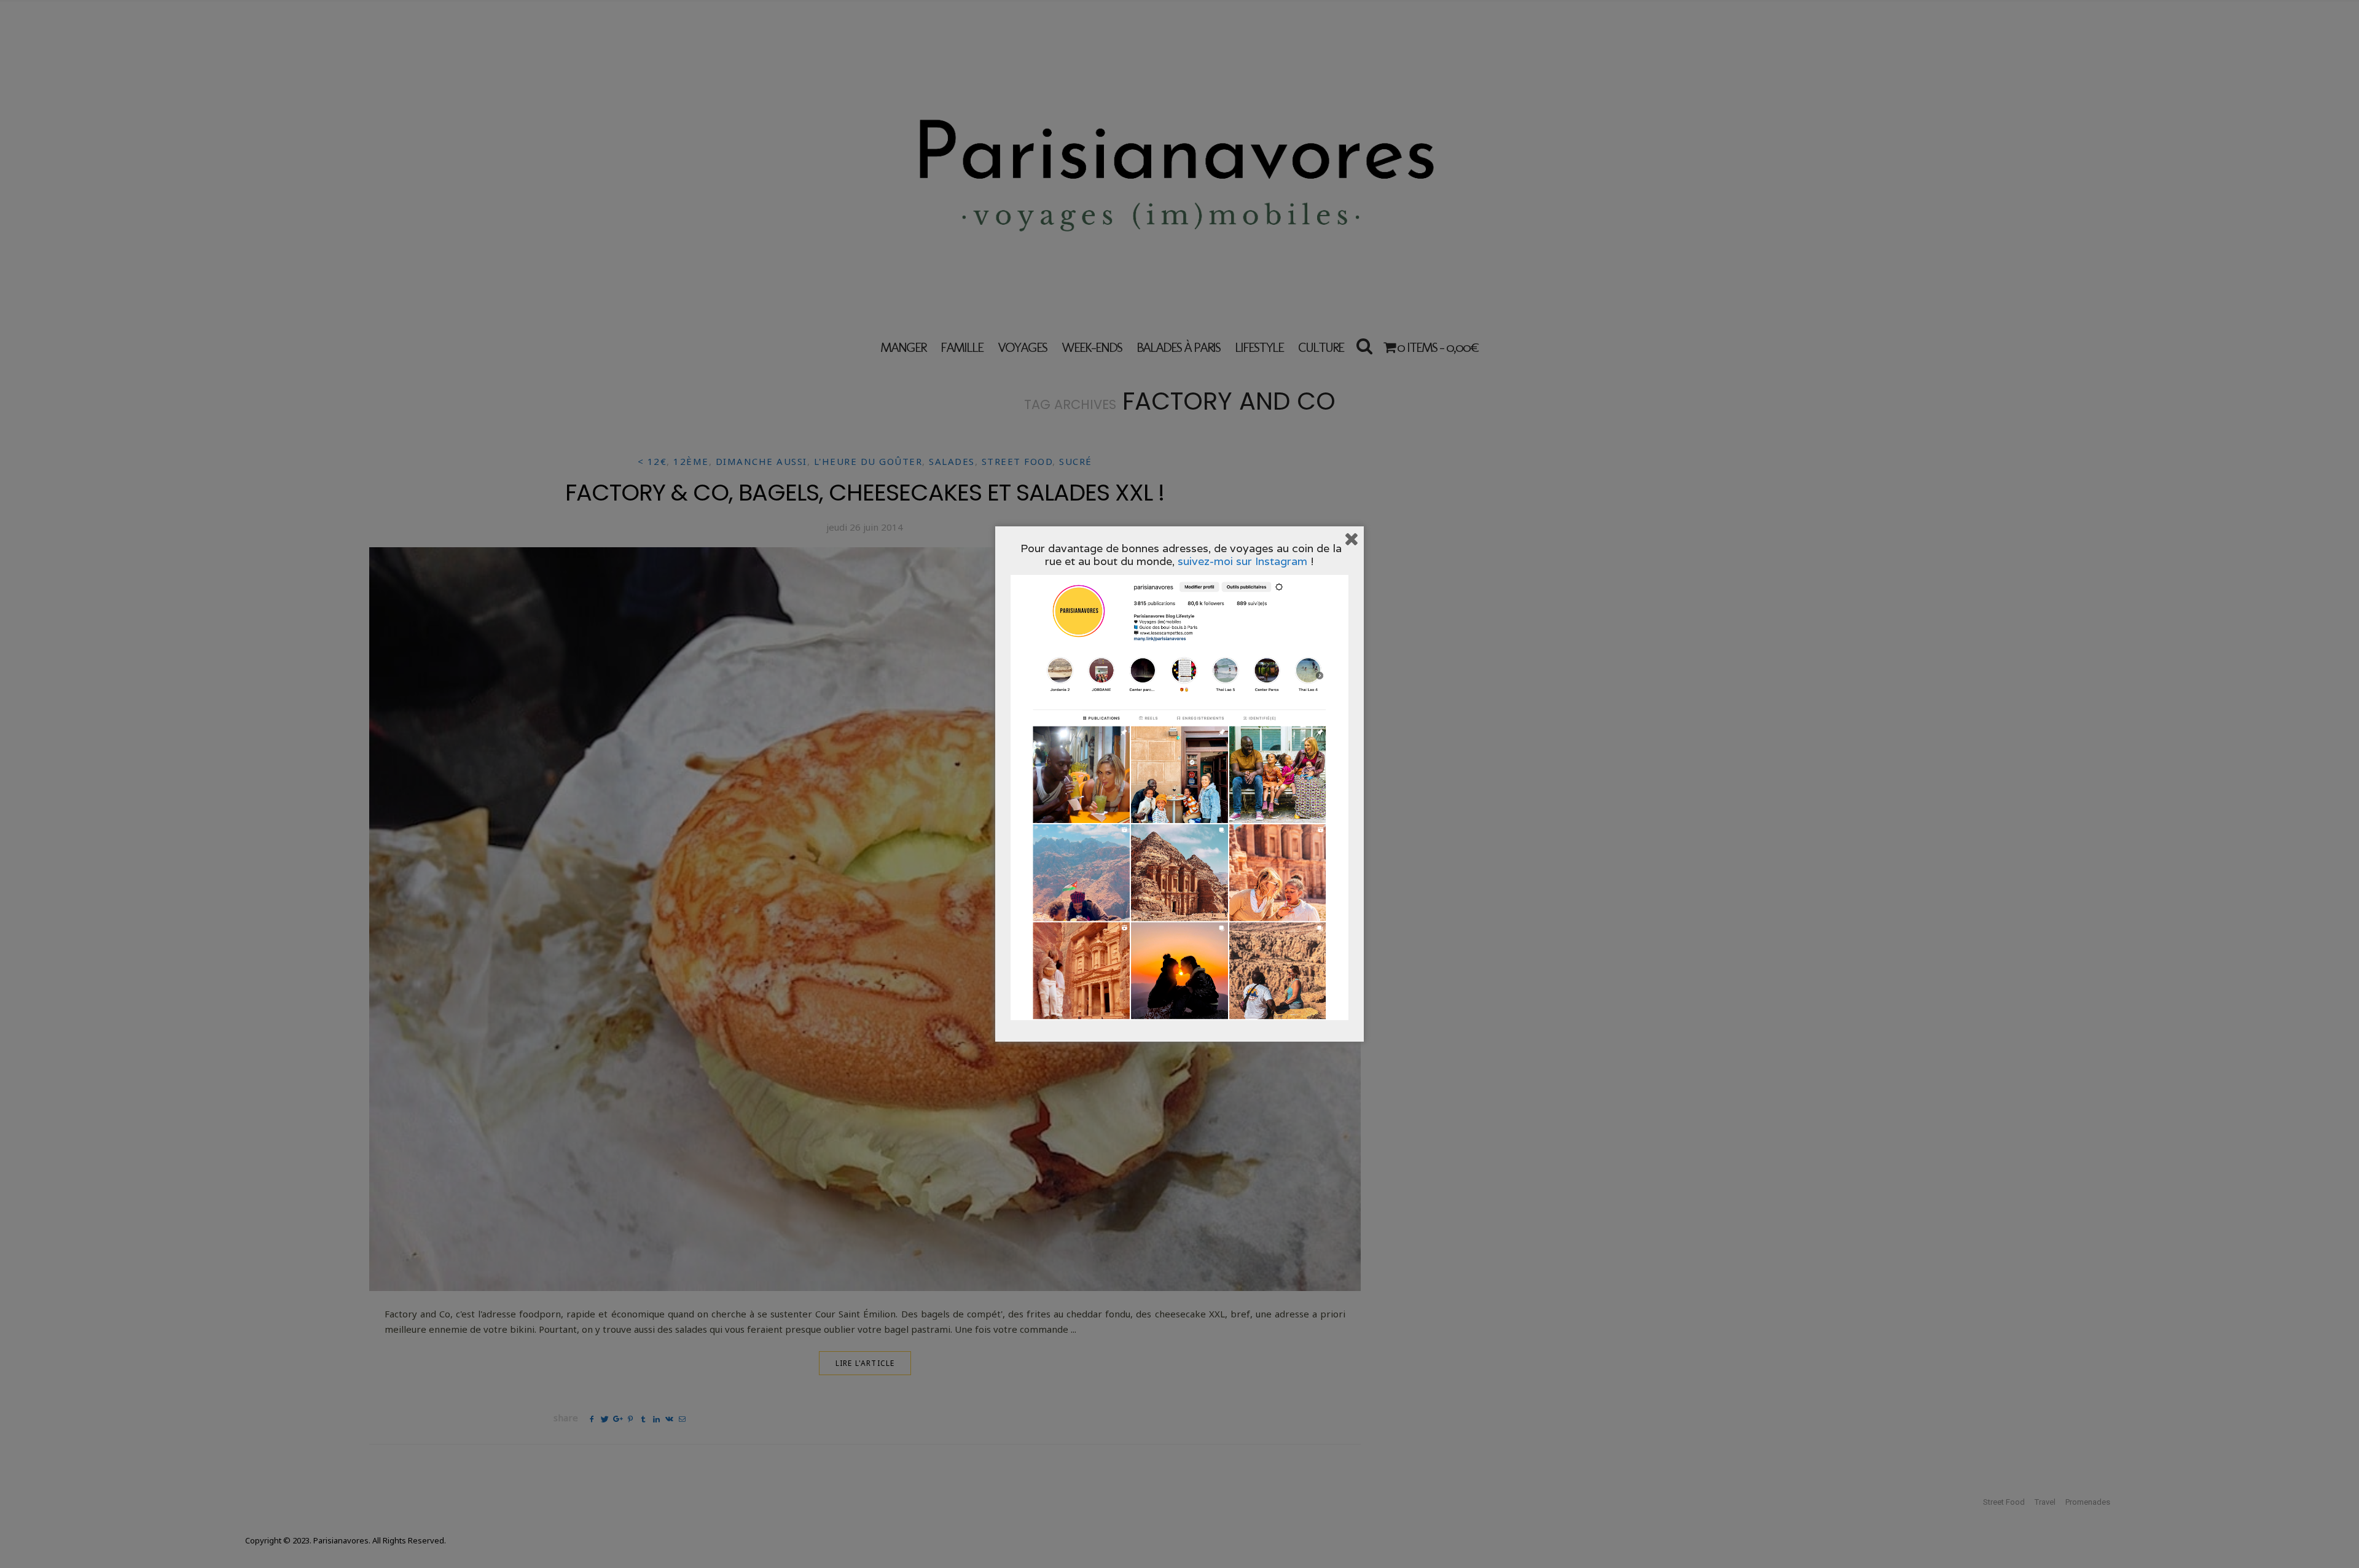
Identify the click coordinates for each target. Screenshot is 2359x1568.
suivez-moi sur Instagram (1242, 561)
